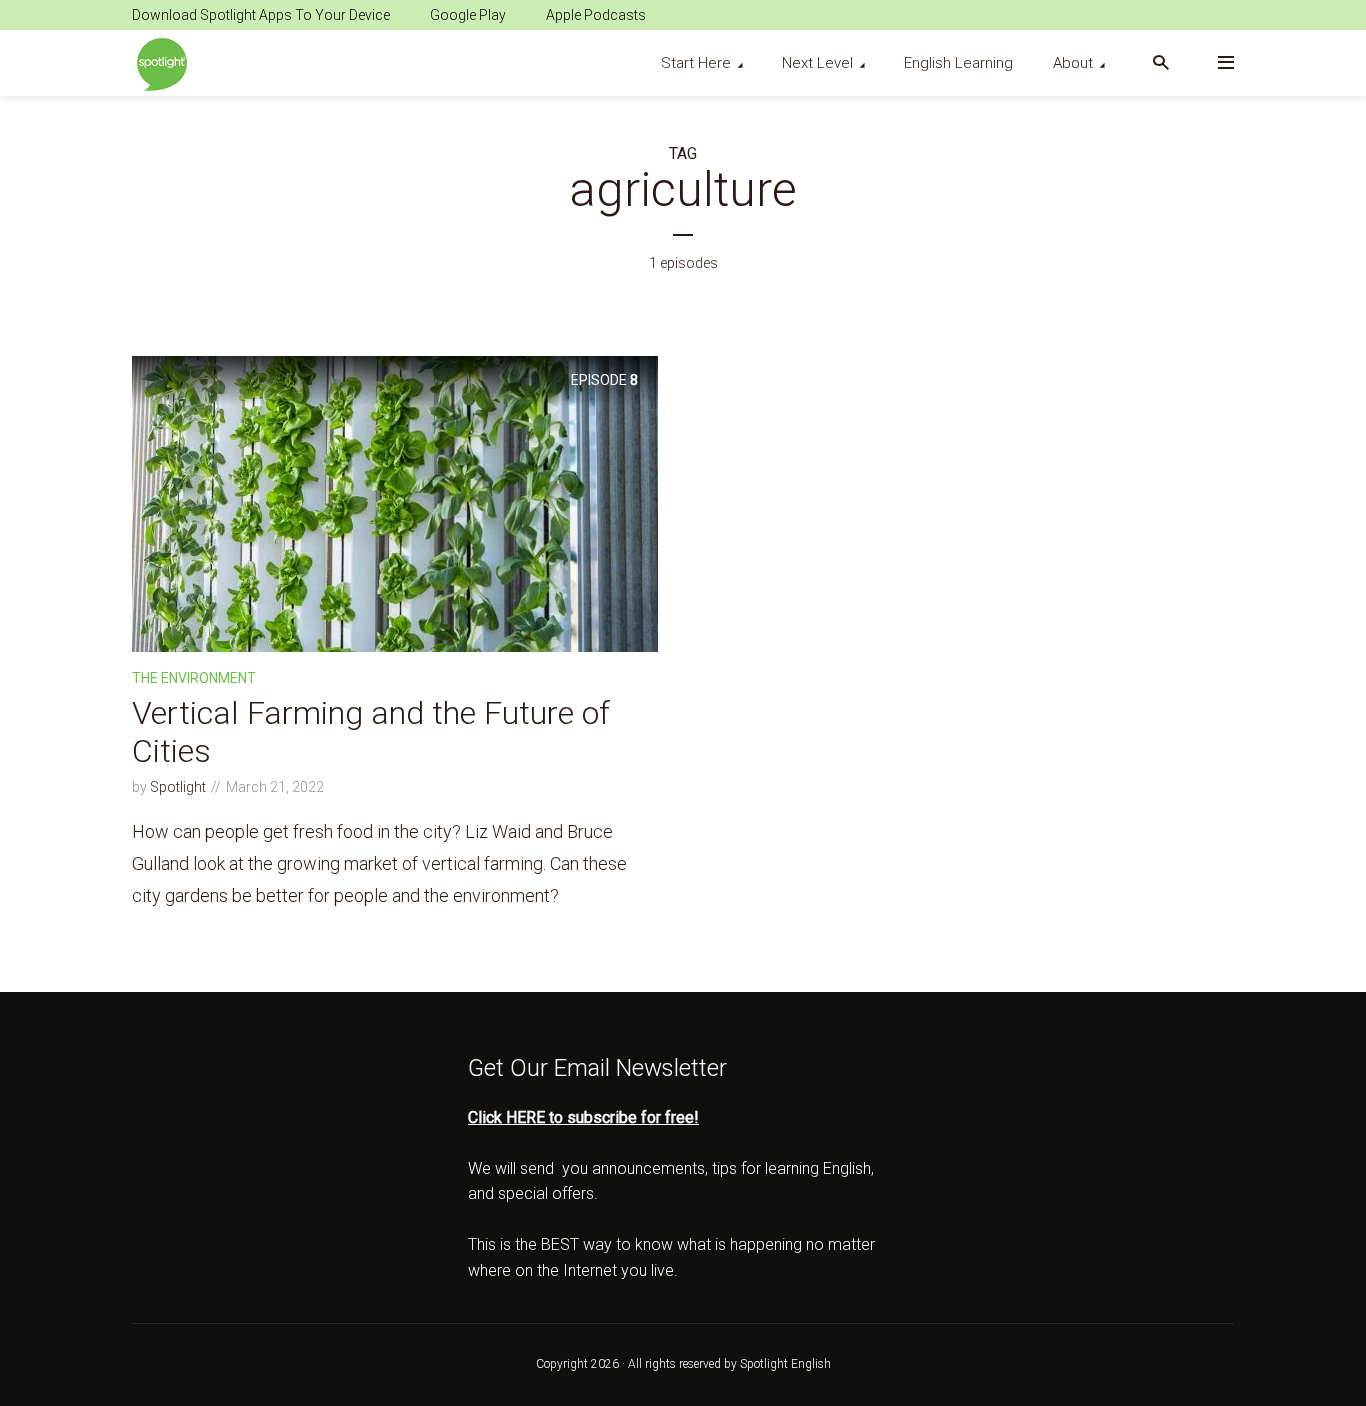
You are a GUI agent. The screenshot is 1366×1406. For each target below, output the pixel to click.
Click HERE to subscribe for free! (583, 1117)
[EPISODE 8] (395, 502)
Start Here (696, 63)
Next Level (817, 63)
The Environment (194, 678)
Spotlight (178, 787)
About (1073, 63)
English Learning (958, 63)
